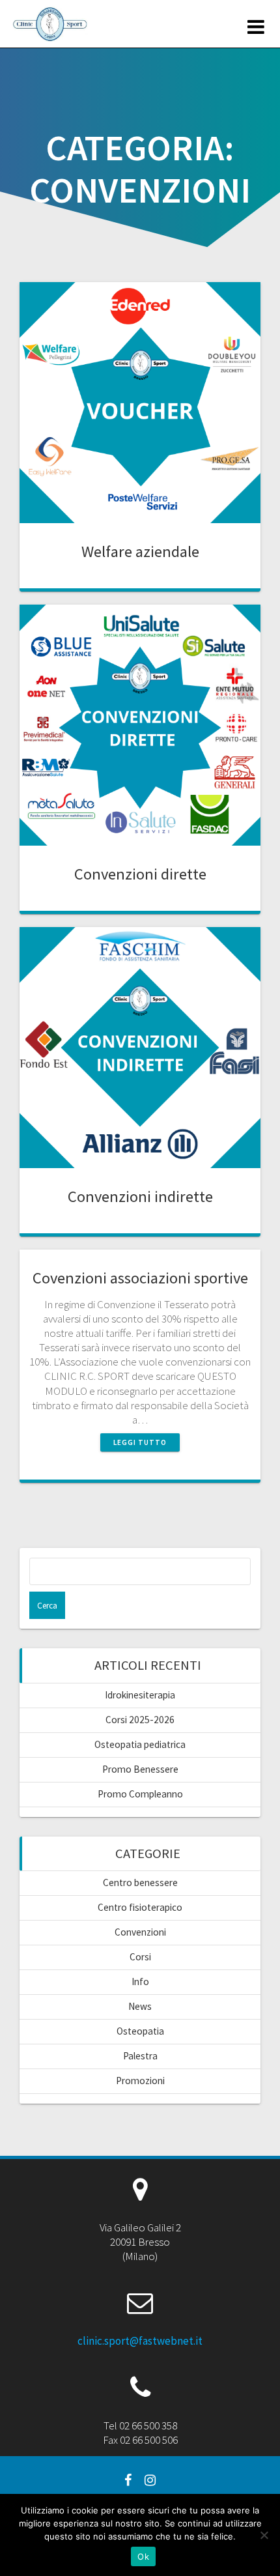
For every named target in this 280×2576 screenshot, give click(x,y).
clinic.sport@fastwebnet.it (140, 2341)
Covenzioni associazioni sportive (140, 1278)
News (140, 2006)
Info (140, 1982)
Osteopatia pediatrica (140, 1744)
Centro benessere (140, 1882)
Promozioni (140, 2081)
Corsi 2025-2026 (140, 1720)
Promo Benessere (140, 1769)
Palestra (140, 2056)
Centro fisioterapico (140, 1907)
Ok (143, 2556)
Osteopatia (140, 2031)
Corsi (140, 1957)
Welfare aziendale (140, 551)
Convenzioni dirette (140, 874)
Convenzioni (140, 1932)
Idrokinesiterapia (140, 1695)
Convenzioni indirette (140, 1196)
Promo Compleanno (140, 1794)
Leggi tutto (140, 1442)
